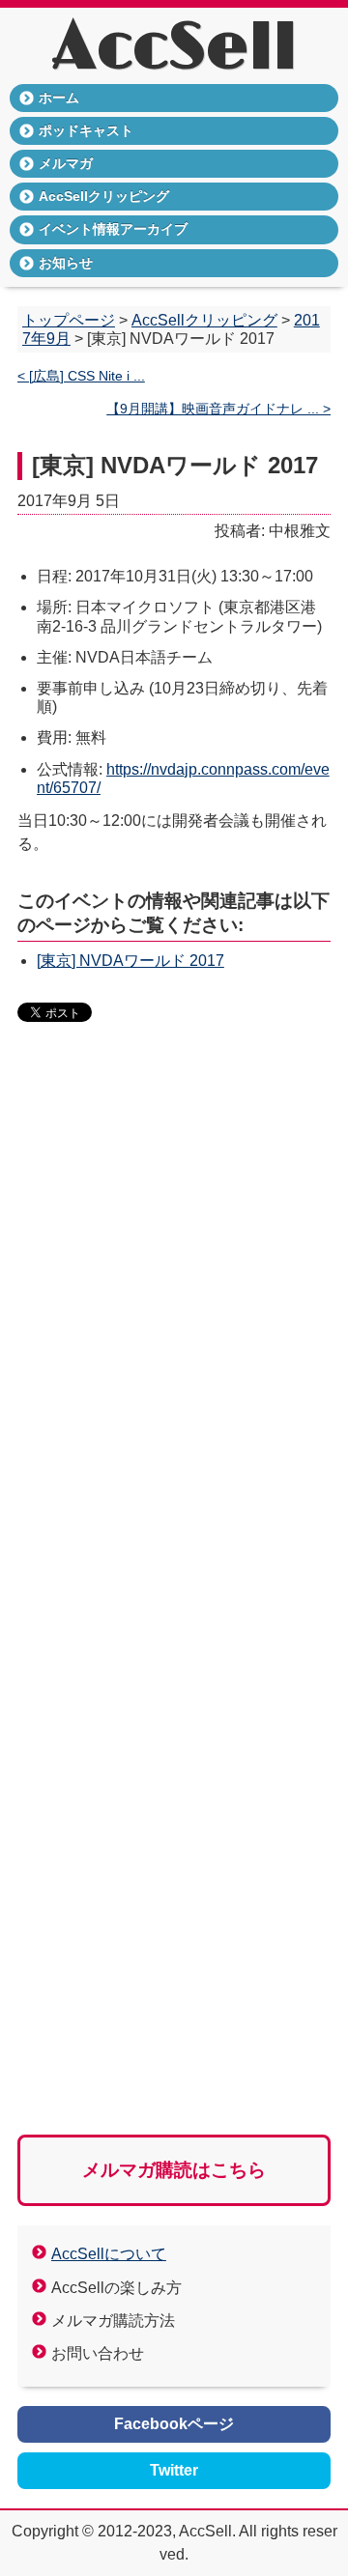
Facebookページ (174, 2424)
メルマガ (66, 163)
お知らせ (66, 263)
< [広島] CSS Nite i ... (81, 376)
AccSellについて (109, 2254)
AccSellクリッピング (104, 196)
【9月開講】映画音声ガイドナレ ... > (218, 409)
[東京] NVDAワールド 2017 (130, 961)
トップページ (69, 320)
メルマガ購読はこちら (174, 2170)
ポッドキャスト (86, 130)
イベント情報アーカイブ (113, 229)
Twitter (174, 2470)
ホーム (59, 98)
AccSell (174, 48)
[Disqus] (174, 1334)
